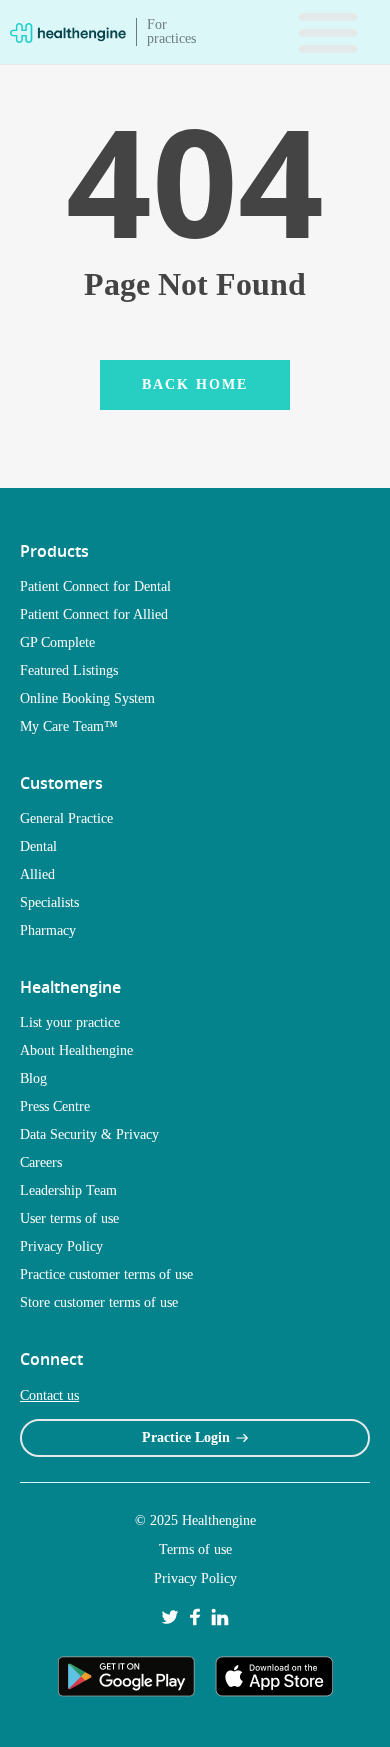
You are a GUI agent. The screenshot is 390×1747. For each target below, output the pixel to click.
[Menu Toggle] (328, 32)
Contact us (49, 1395)
